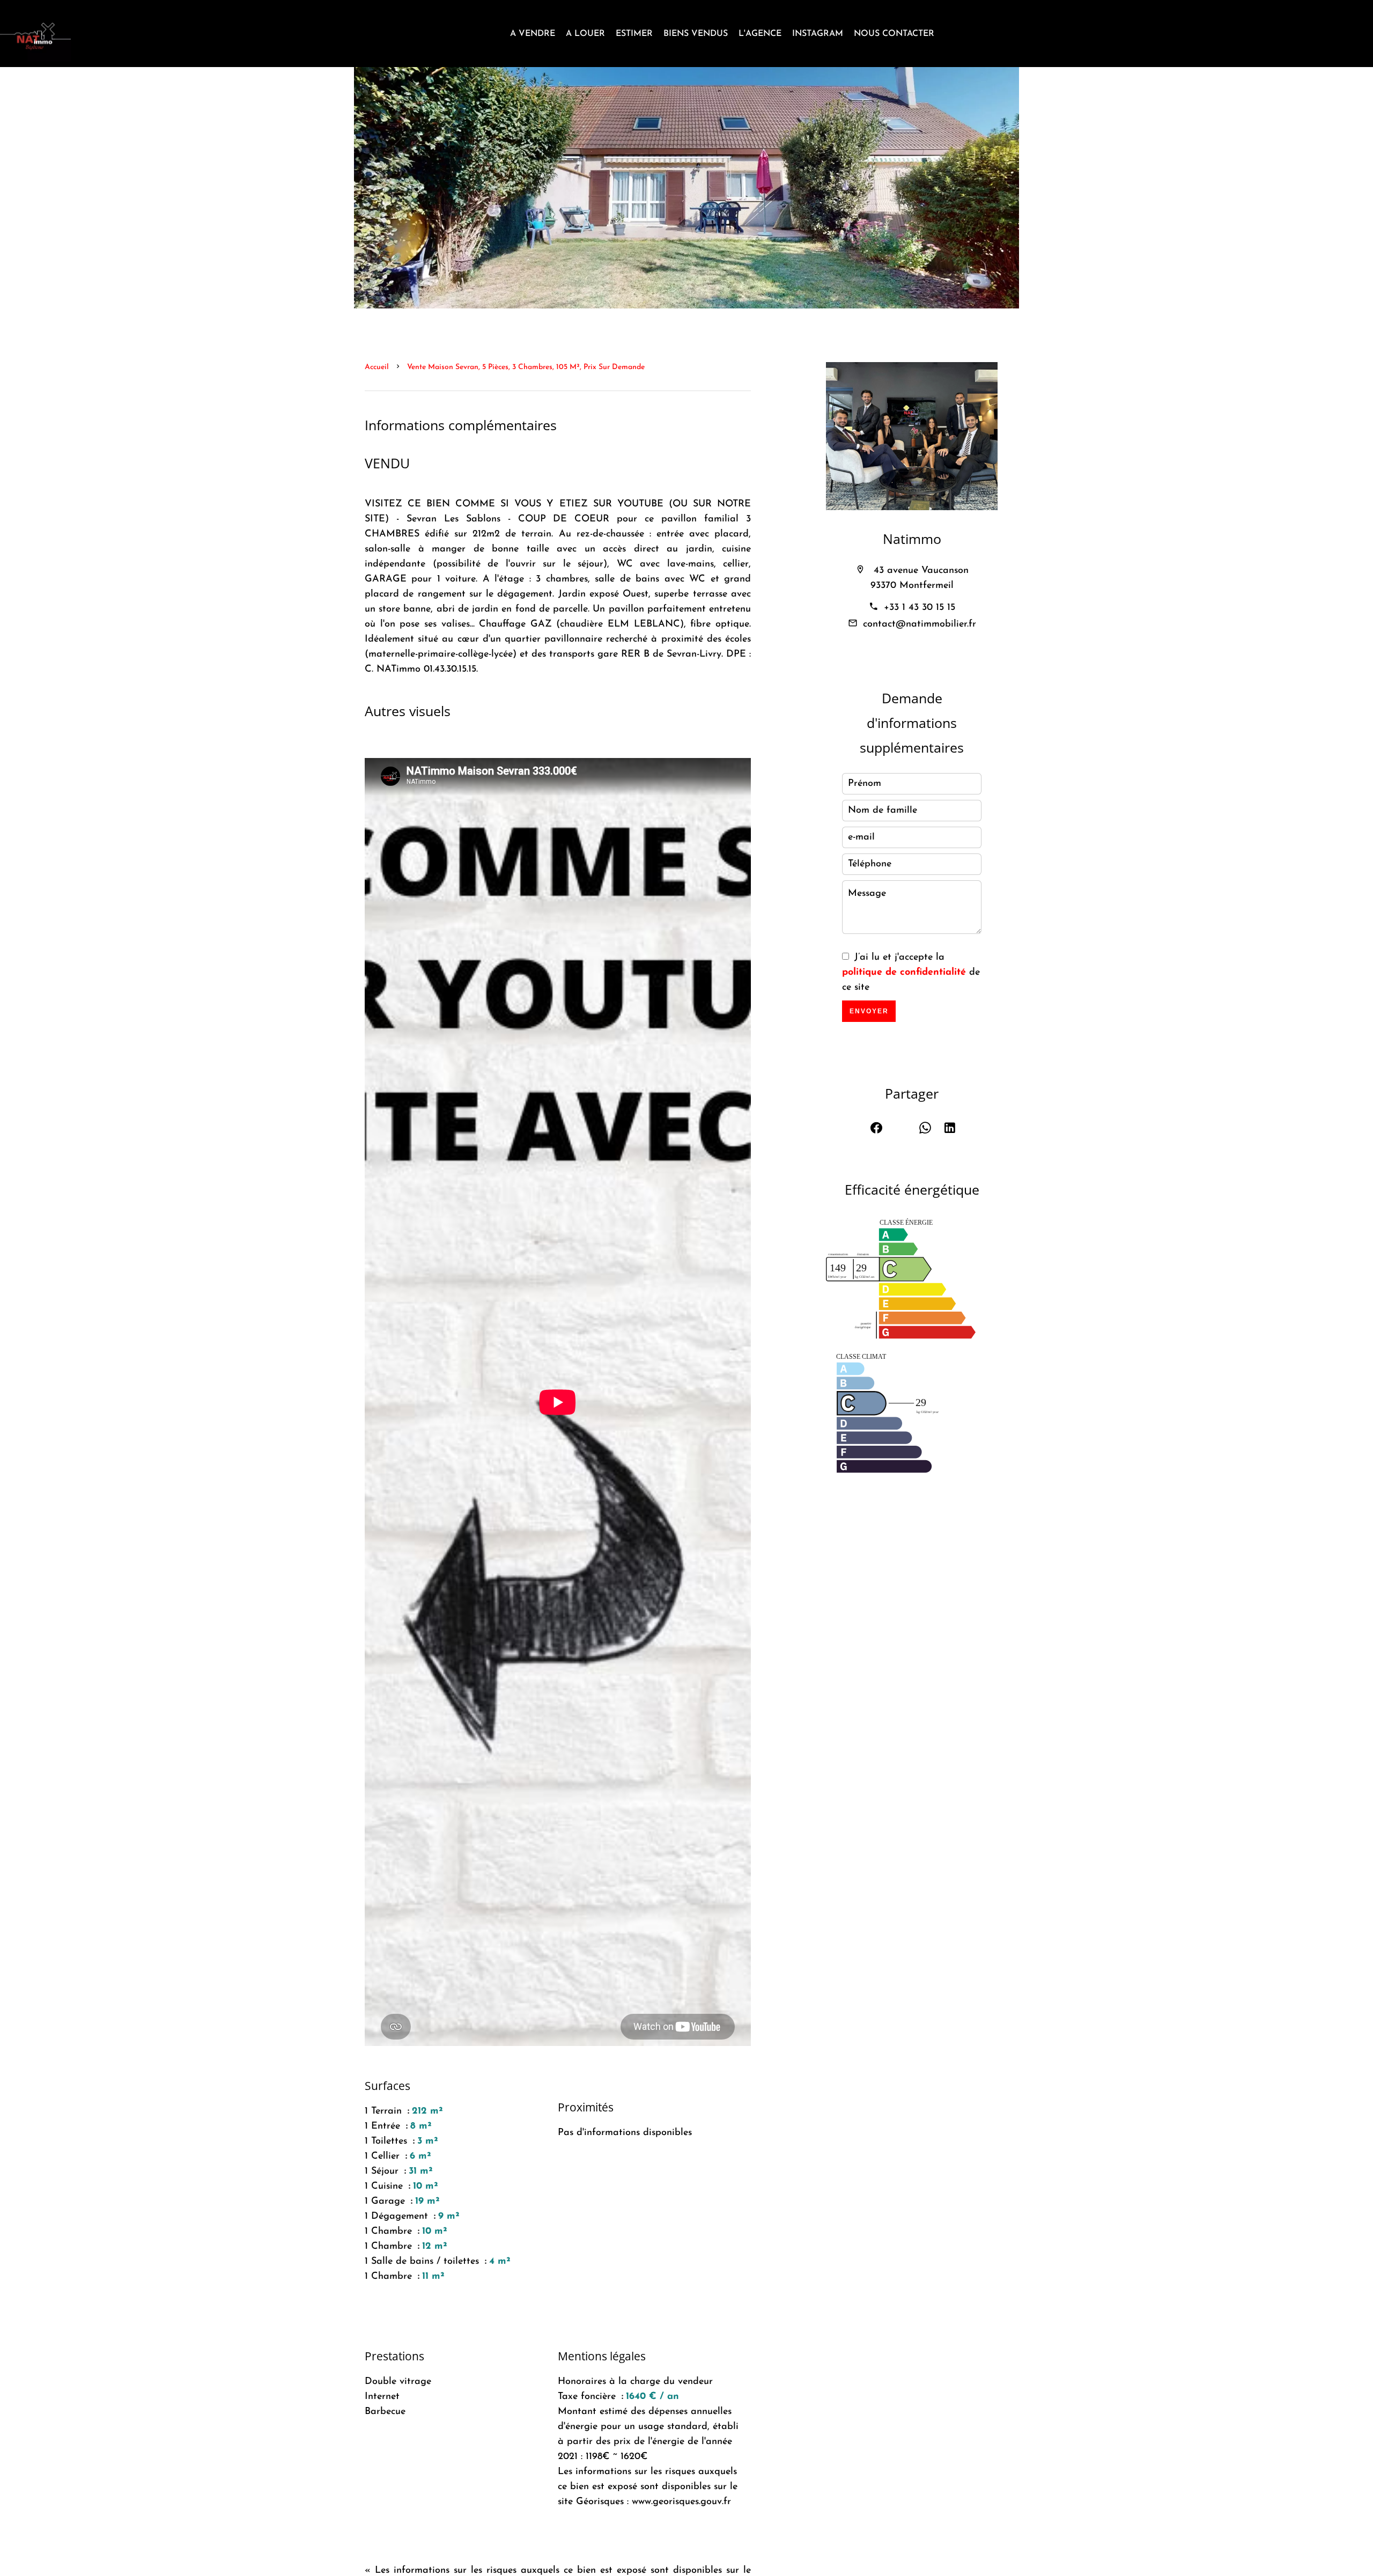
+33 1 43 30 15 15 (920, 608)
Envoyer (869, 1011)
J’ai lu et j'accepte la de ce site (911, 973)
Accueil (377, 367)
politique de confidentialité (904, 973)
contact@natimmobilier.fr (920, 624)
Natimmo (912, 539)
